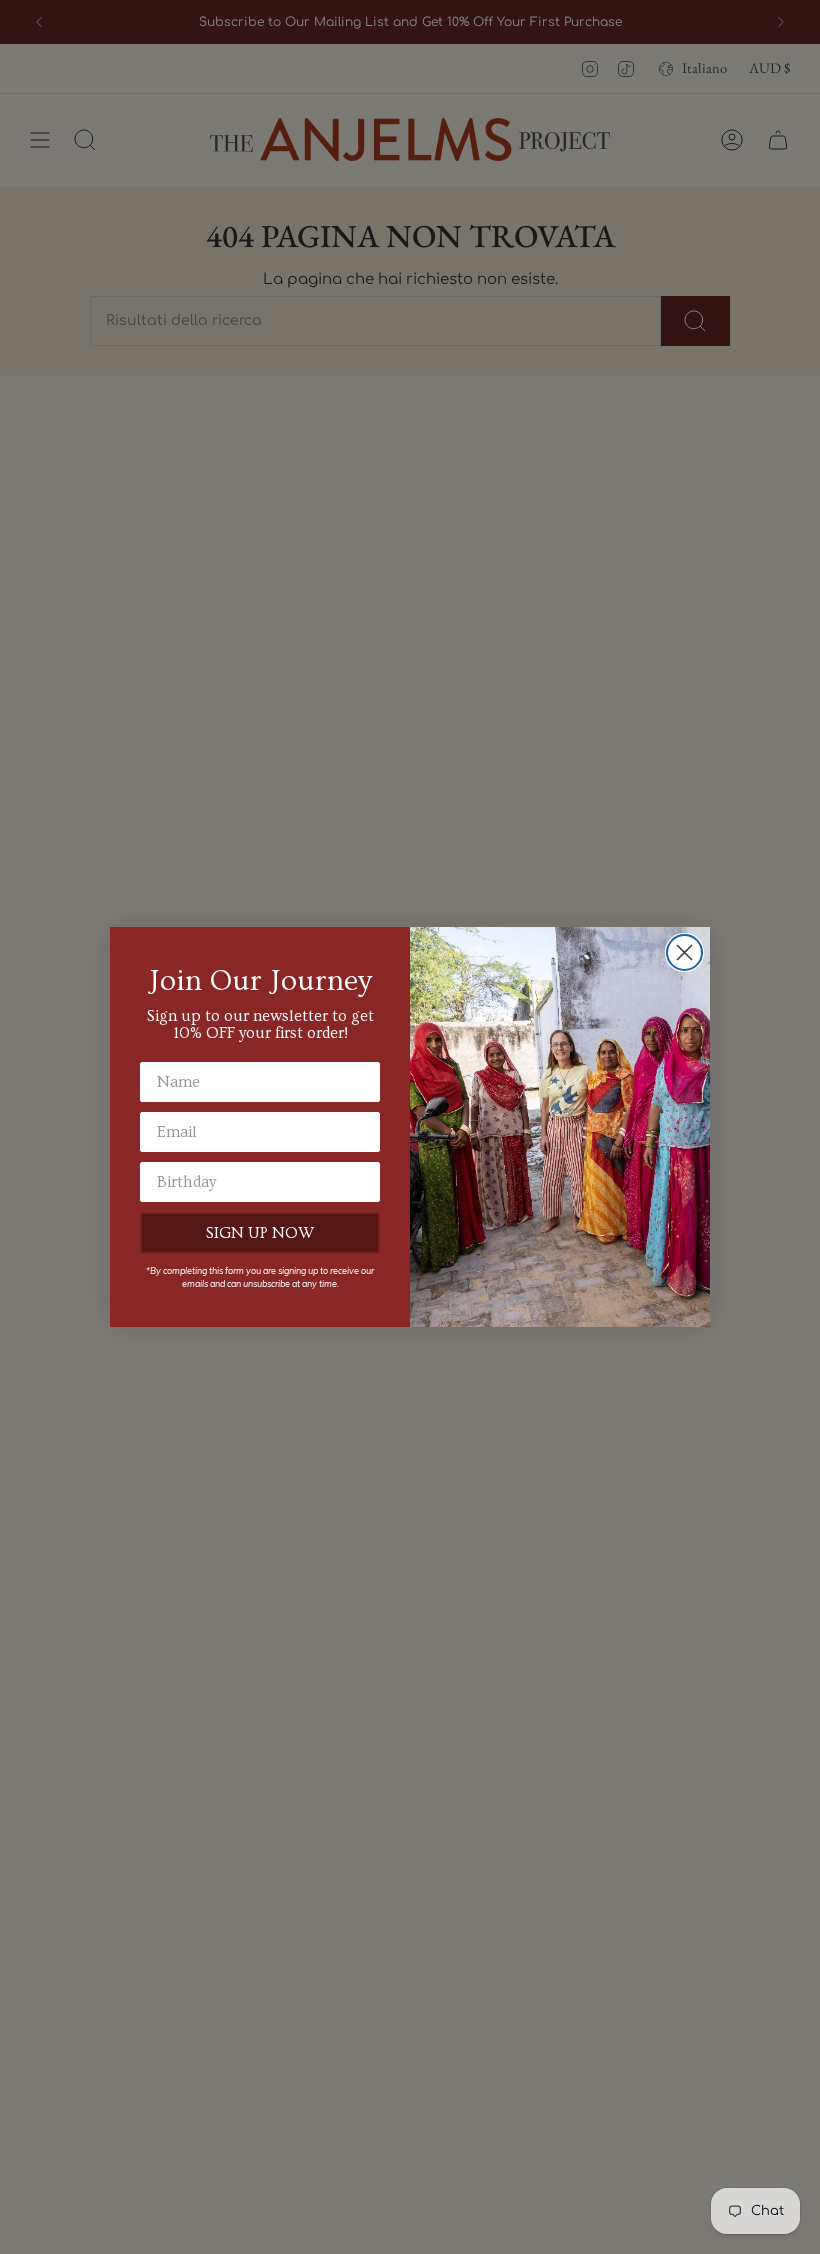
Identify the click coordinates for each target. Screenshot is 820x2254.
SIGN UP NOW (260, 1233)
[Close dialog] (684, 952)
